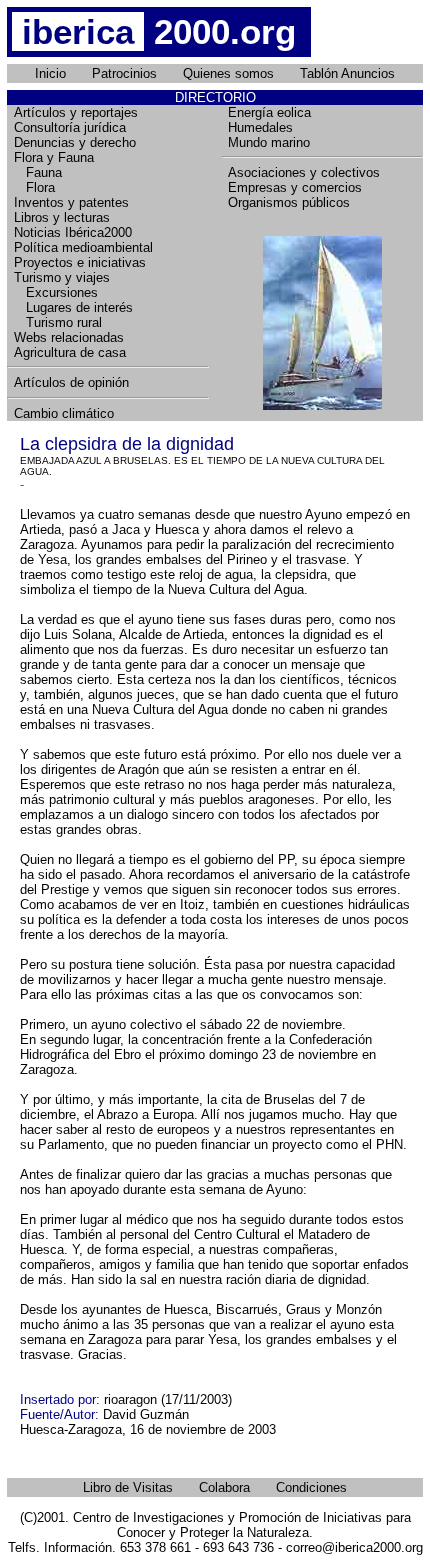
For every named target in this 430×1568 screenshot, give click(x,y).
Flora (34, 187)
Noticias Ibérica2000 (73, 232)
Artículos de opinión (71, 382)
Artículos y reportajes (76, 112)
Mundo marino (269, 142)
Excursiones (56, 292)
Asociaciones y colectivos (304, 172)
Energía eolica (269, 112)
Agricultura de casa (70, 352)
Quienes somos (228, 73)
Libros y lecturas (62, 217)
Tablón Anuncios (347, 73)
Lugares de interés (73, 307)
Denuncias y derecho (75, 142)
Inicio (50, 73)
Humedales (260, 127)
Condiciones (311, 1487)
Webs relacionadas (69, 337)
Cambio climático (64, 413)
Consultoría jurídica (70, 127)
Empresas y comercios (295, 187)
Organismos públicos (289, 202)
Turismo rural (58, 322)
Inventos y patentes (71, 202)
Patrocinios (124, 73)
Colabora (224, 1487)
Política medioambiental (83, 247)
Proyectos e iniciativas (80, 262)
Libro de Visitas (128, 1487)
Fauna (38, 172)
